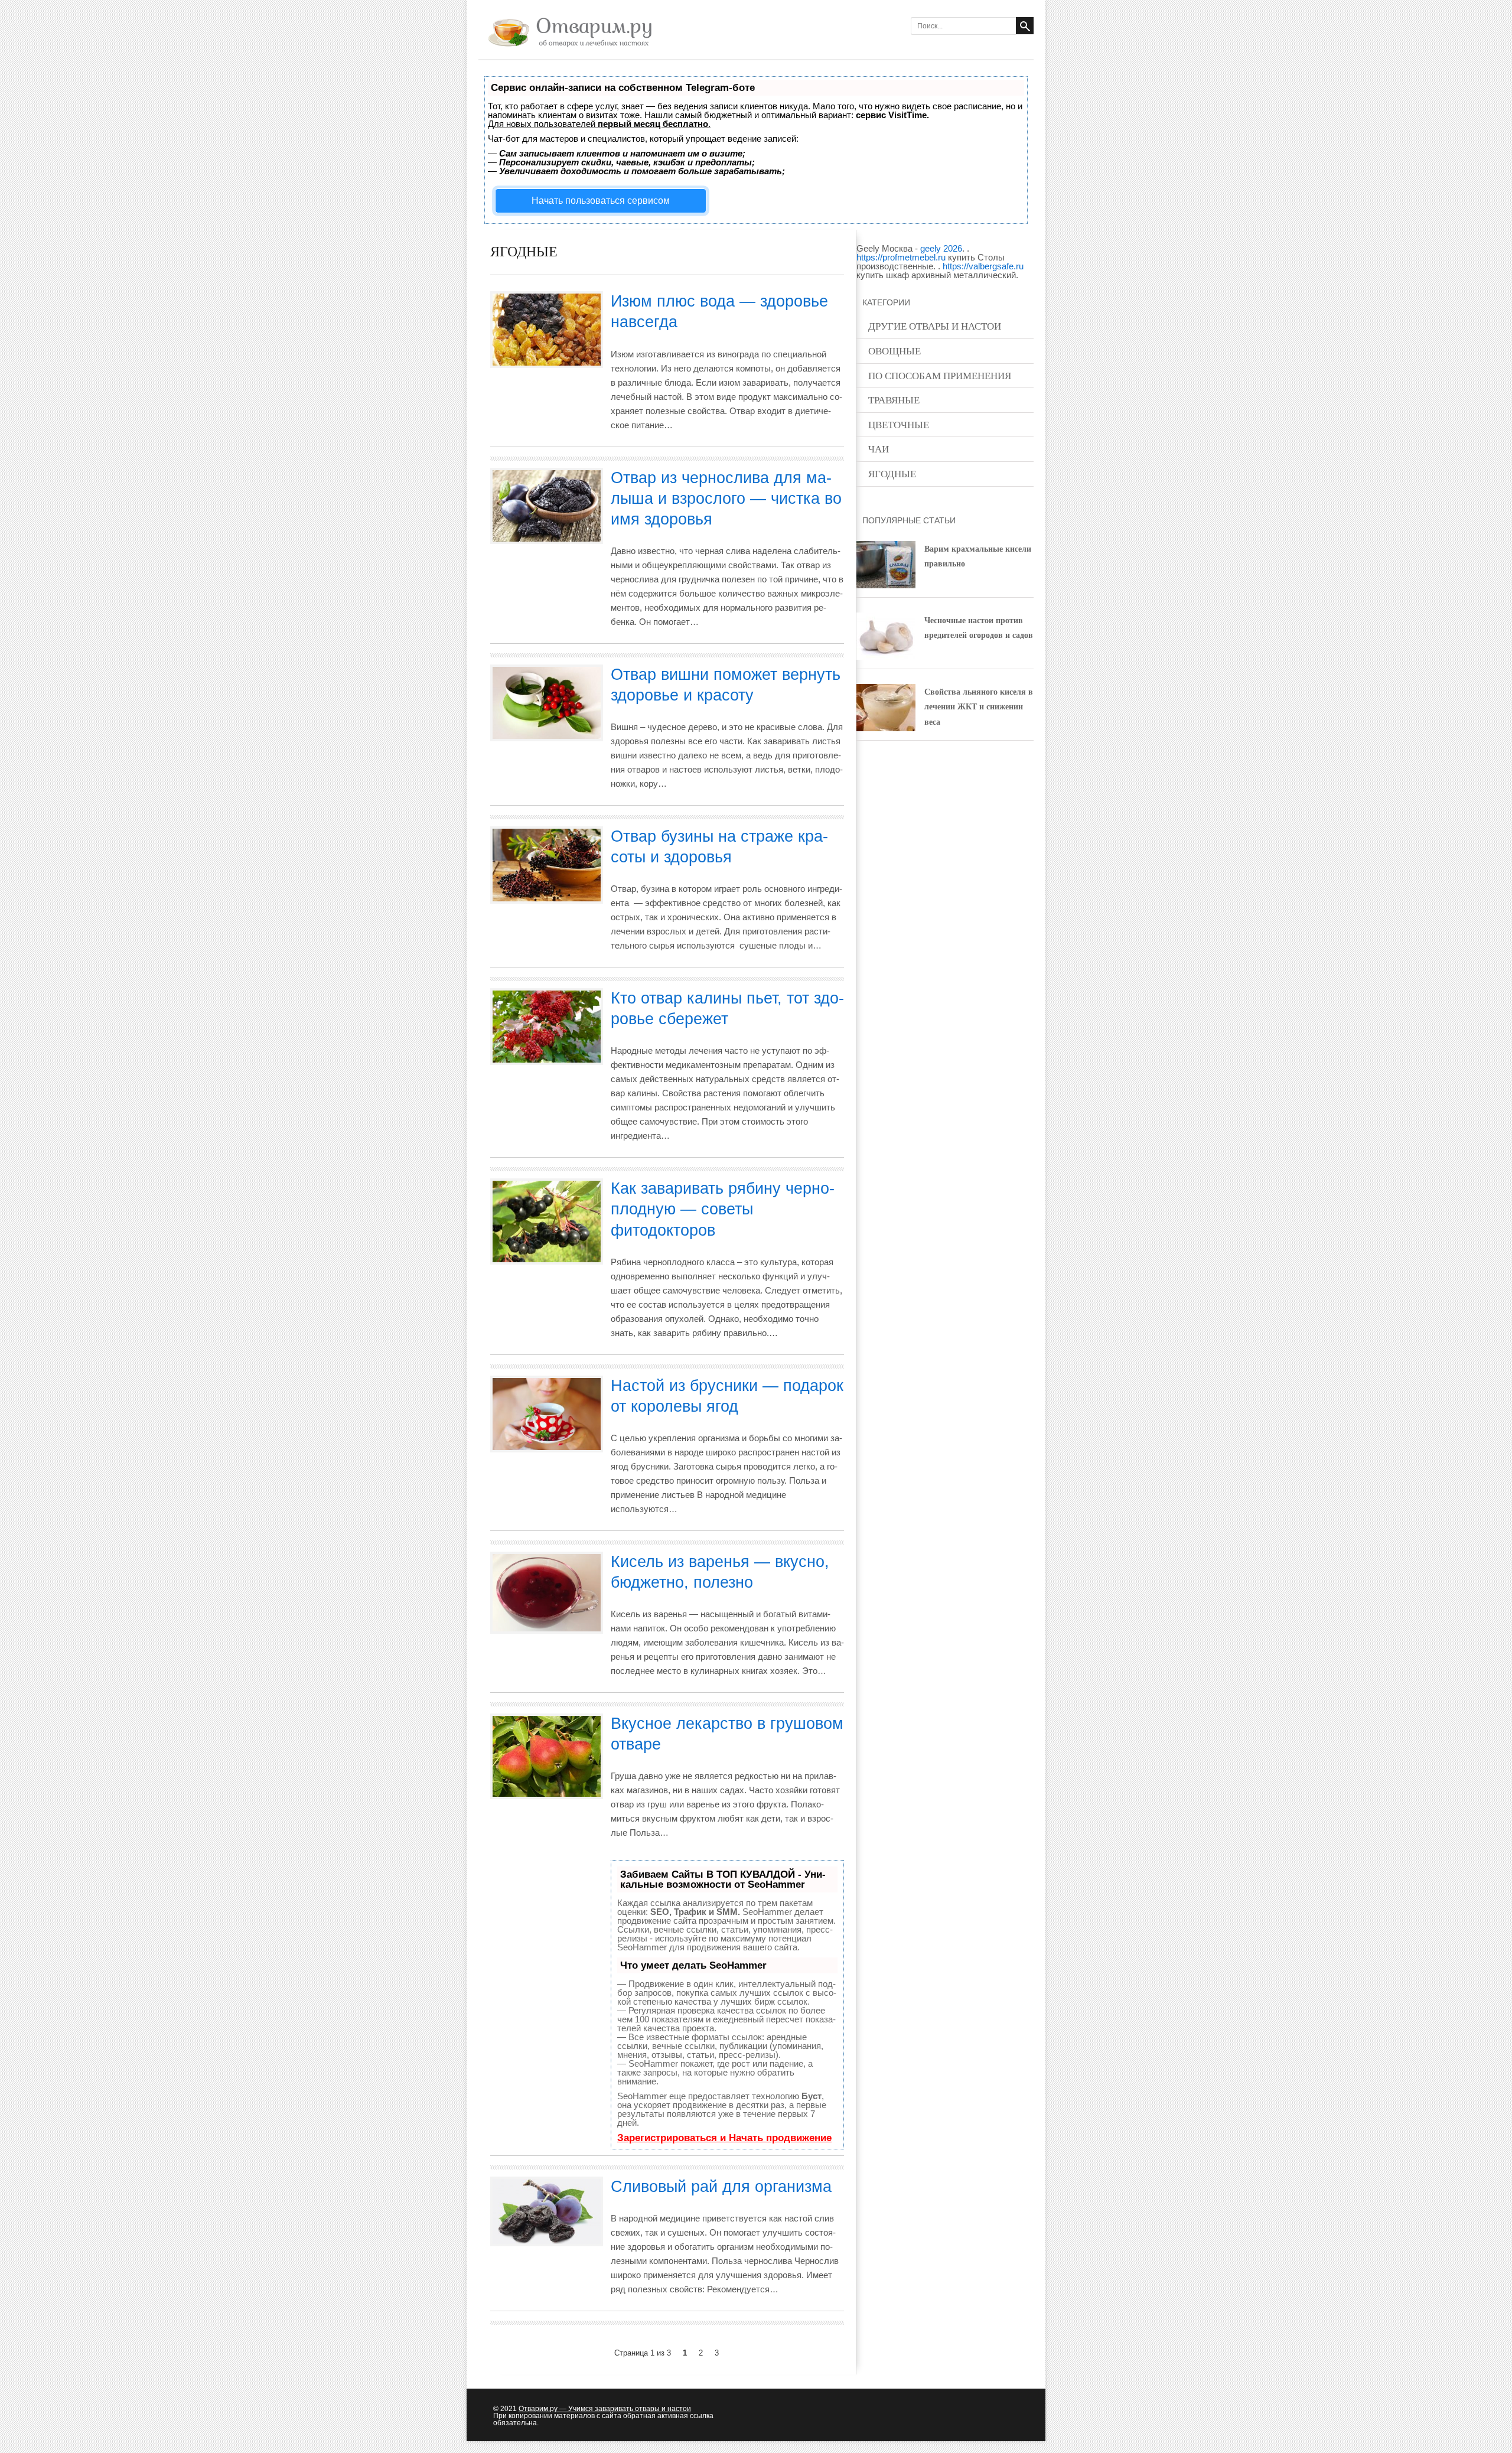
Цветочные (899, 424)
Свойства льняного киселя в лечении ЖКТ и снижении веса (979, 706)
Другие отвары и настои (935, 326)
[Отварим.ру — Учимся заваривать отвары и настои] (567, 48)
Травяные (894, 400)
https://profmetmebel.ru (901, 257)
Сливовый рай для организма (721, 2187)
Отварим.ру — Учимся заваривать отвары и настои (605, 2409)
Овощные (895, 351)
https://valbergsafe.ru (983, 266)
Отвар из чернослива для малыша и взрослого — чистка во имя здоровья (726, 499)
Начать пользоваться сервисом (601, 201)
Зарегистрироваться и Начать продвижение (724, 2138)
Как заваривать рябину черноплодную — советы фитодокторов (723, 1209)
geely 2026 (941, 248)
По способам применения (940, 375)
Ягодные (892, 473)
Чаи (879, 449)
